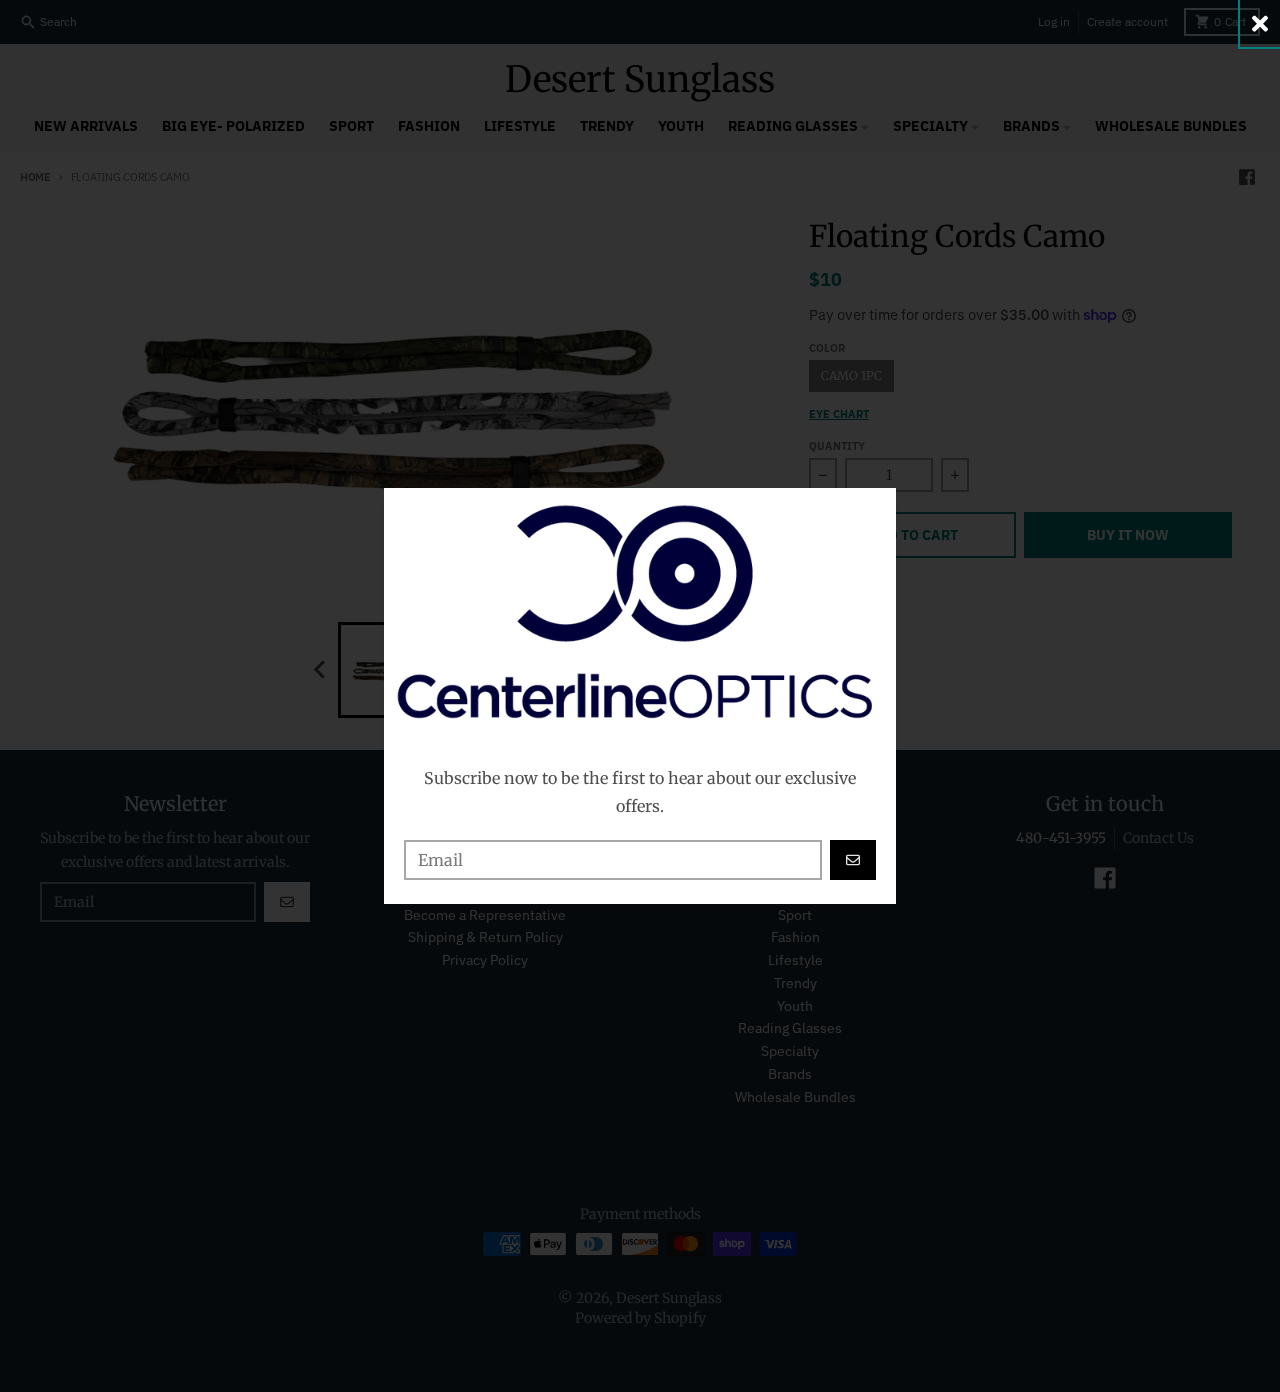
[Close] (1260, 23)
